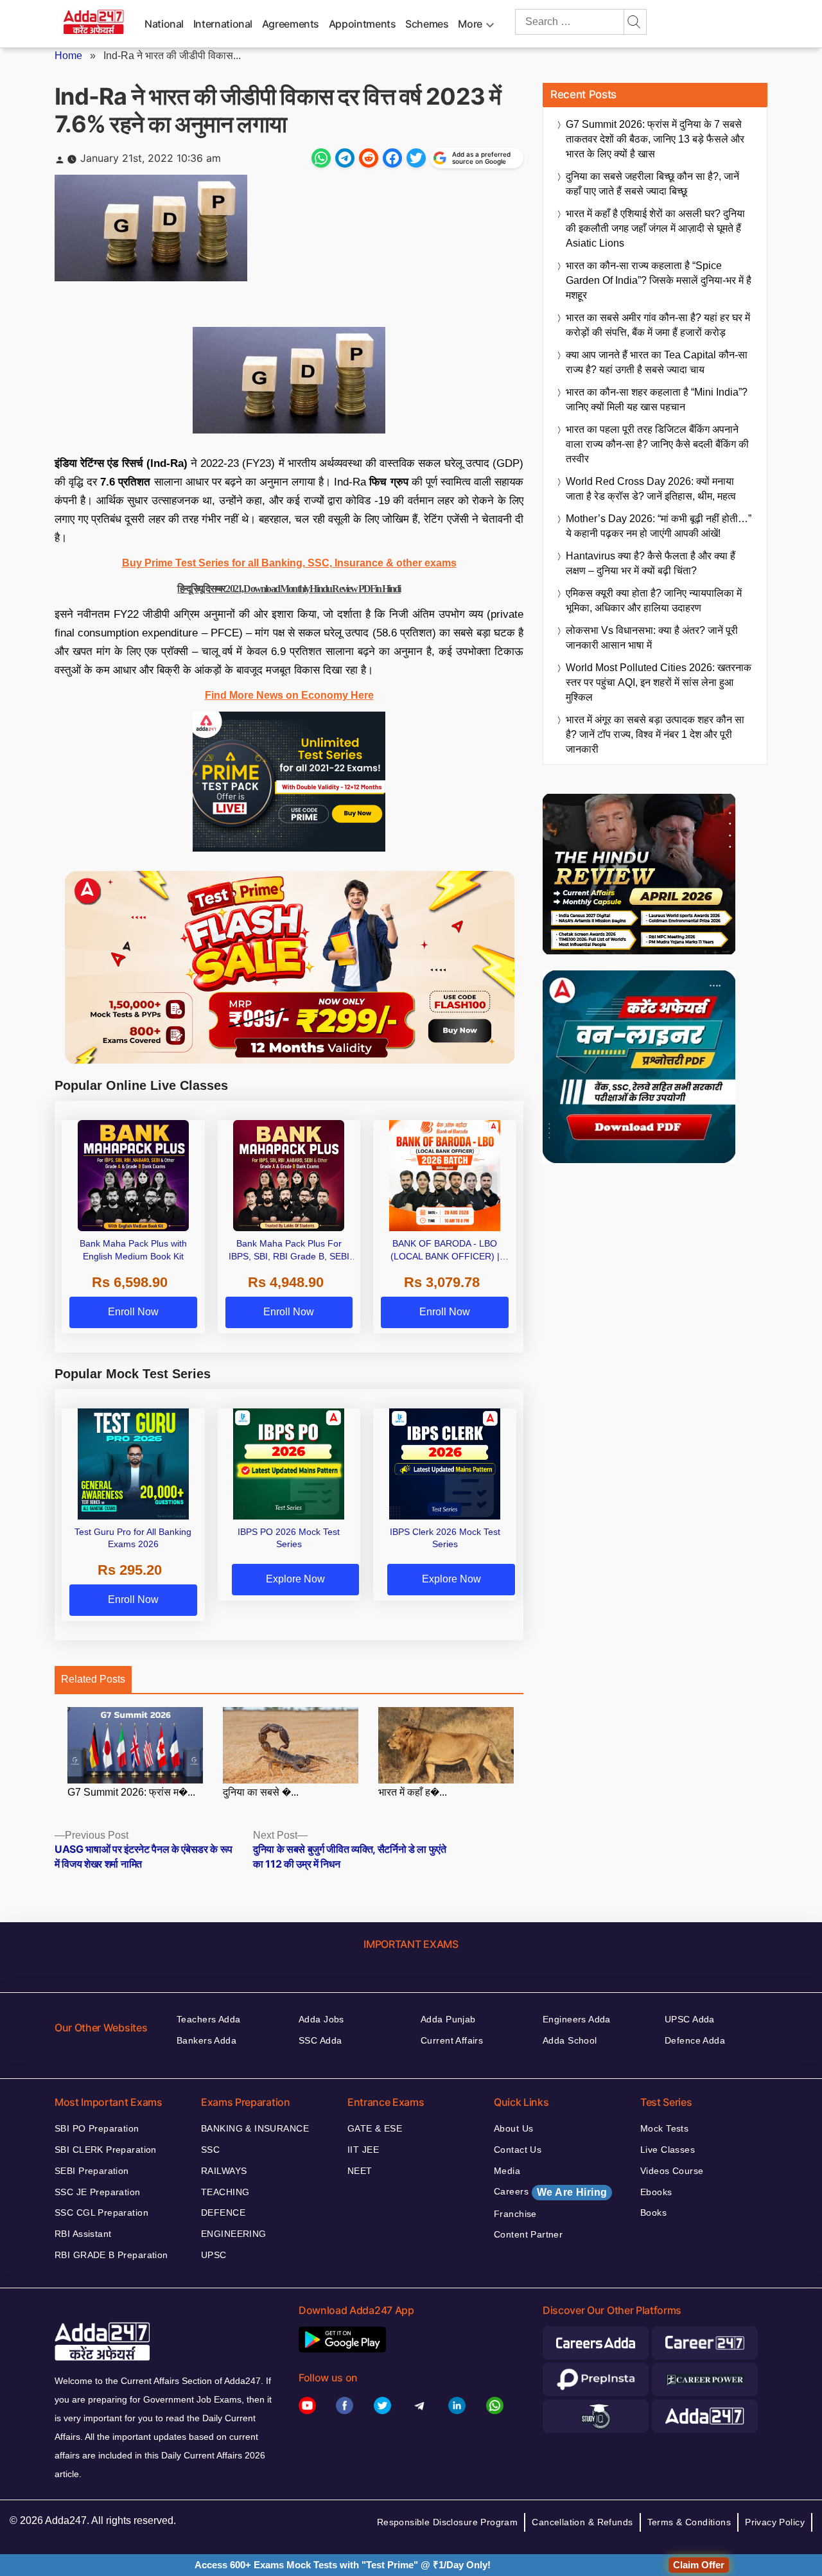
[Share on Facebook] (392, 158)
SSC (210, 2150)
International (223, 24)
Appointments (363, 24)
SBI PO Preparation (97, 2128)
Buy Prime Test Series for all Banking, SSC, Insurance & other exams (289, 563)
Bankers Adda (206, 2040)
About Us (513, 2128)
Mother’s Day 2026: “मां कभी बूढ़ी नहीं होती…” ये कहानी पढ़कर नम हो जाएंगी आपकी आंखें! (659, 526)
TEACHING (225, 2192)
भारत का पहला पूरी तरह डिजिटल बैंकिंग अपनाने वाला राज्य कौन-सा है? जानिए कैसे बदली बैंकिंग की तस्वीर (657, 444)
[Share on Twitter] (416, 158)
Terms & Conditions (689, 2522)
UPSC (214, 2255)
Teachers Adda (208, 2019)
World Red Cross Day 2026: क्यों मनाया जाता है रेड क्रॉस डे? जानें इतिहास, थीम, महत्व (651, 489)
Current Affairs (452, 2040)
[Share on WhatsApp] (321, 158)
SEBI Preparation (92, 2171)
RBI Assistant (83, 2234)
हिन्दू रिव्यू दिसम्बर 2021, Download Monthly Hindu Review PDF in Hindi (289, 589)
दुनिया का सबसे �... (261, 1792)
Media (507, 2171)
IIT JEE (363, 2150)
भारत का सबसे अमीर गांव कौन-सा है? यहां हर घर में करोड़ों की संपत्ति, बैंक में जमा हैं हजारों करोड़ (658, 325)
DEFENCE (223, 2212)
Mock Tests (664, 2128)
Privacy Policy (775, 2522)
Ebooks (656, 2192)
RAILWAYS (224, 2171)
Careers (550, 2192)
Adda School (570, 2040)
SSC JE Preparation (98, 2192)
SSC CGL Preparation (101, 2212)
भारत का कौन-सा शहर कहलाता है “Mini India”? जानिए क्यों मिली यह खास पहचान (657, 399)
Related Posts (93, 1679)
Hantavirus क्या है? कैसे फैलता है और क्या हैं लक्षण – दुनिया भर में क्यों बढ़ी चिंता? (651, 563)
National (164, 24)
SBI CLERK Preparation (106, 2150)
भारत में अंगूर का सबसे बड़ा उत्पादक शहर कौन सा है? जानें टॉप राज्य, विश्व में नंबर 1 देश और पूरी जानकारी (655, 734)
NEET (360, 2171)
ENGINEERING (234, 2234)
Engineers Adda (577, 2019)
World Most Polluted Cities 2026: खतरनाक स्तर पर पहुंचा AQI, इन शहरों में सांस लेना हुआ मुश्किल (659, 682)
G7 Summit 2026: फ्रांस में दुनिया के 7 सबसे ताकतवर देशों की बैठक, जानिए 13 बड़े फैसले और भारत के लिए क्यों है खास (655, 139)
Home (68, 56)
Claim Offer (699, 2565)
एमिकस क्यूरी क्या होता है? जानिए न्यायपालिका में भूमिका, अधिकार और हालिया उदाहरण (654, 600)
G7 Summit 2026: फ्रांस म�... (131, 1792)
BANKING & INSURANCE (255, 2128)
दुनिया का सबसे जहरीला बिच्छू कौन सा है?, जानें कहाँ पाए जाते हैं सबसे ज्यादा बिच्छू (652, 184)
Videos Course (672, 2171)
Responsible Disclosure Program (448, 2522)
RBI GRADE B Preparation (111, 2255)
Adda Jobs (321, 2019)
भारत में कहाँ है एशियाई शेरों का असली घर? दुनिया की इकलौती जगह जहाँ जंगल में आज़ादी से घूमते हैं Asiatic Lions (655, 228)
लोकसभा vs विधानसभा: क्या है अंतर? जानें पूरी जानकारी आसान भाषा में (652, 638)
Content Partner (528, 2234)
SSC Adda (320, 2040)
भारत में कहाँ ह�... (413, 1792)
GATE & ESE (375, 2128)
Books (653, 2212)
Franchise (515, 2214)
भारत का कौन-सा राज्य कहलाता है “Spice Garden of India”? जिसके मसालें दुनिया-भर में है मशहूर (659, 280)
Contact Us (518, 2150)
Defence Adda (695, 2040)
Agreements (291, 24)
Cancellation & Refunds (582, 2522)
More (470, 24)
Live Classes (668, 2150)
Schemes (427, 24)
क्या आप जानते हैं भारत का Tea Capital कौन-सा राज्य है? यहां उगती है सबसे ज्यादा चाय (657, 362)
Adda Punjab (448, 2019)
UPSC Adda (690, 2019)
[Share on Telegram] (345, 158)
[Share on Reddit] (369, 158)
